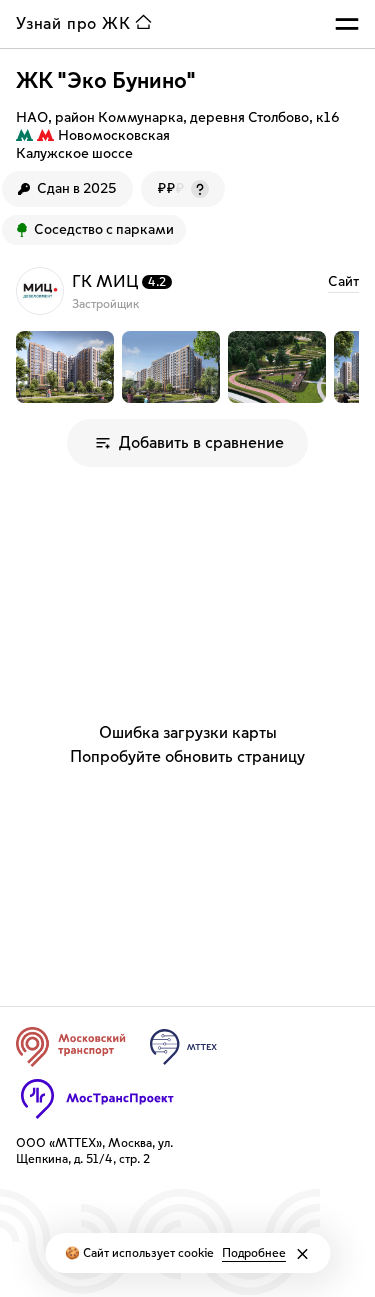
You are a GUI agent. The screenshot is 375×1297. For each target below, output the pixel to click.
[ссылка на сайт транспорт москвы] (71, 1047)
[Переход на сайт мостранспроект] (97, 1099)
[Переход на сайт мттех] (183, 1047)
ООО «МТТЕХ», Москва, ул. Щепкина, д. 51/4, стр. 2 (94, 1151)
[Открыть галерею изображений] (65, 367)
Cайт (343, 282)
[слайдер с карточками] (187, 367)
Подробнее (254, 1253)
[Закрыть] (302, 1254)
